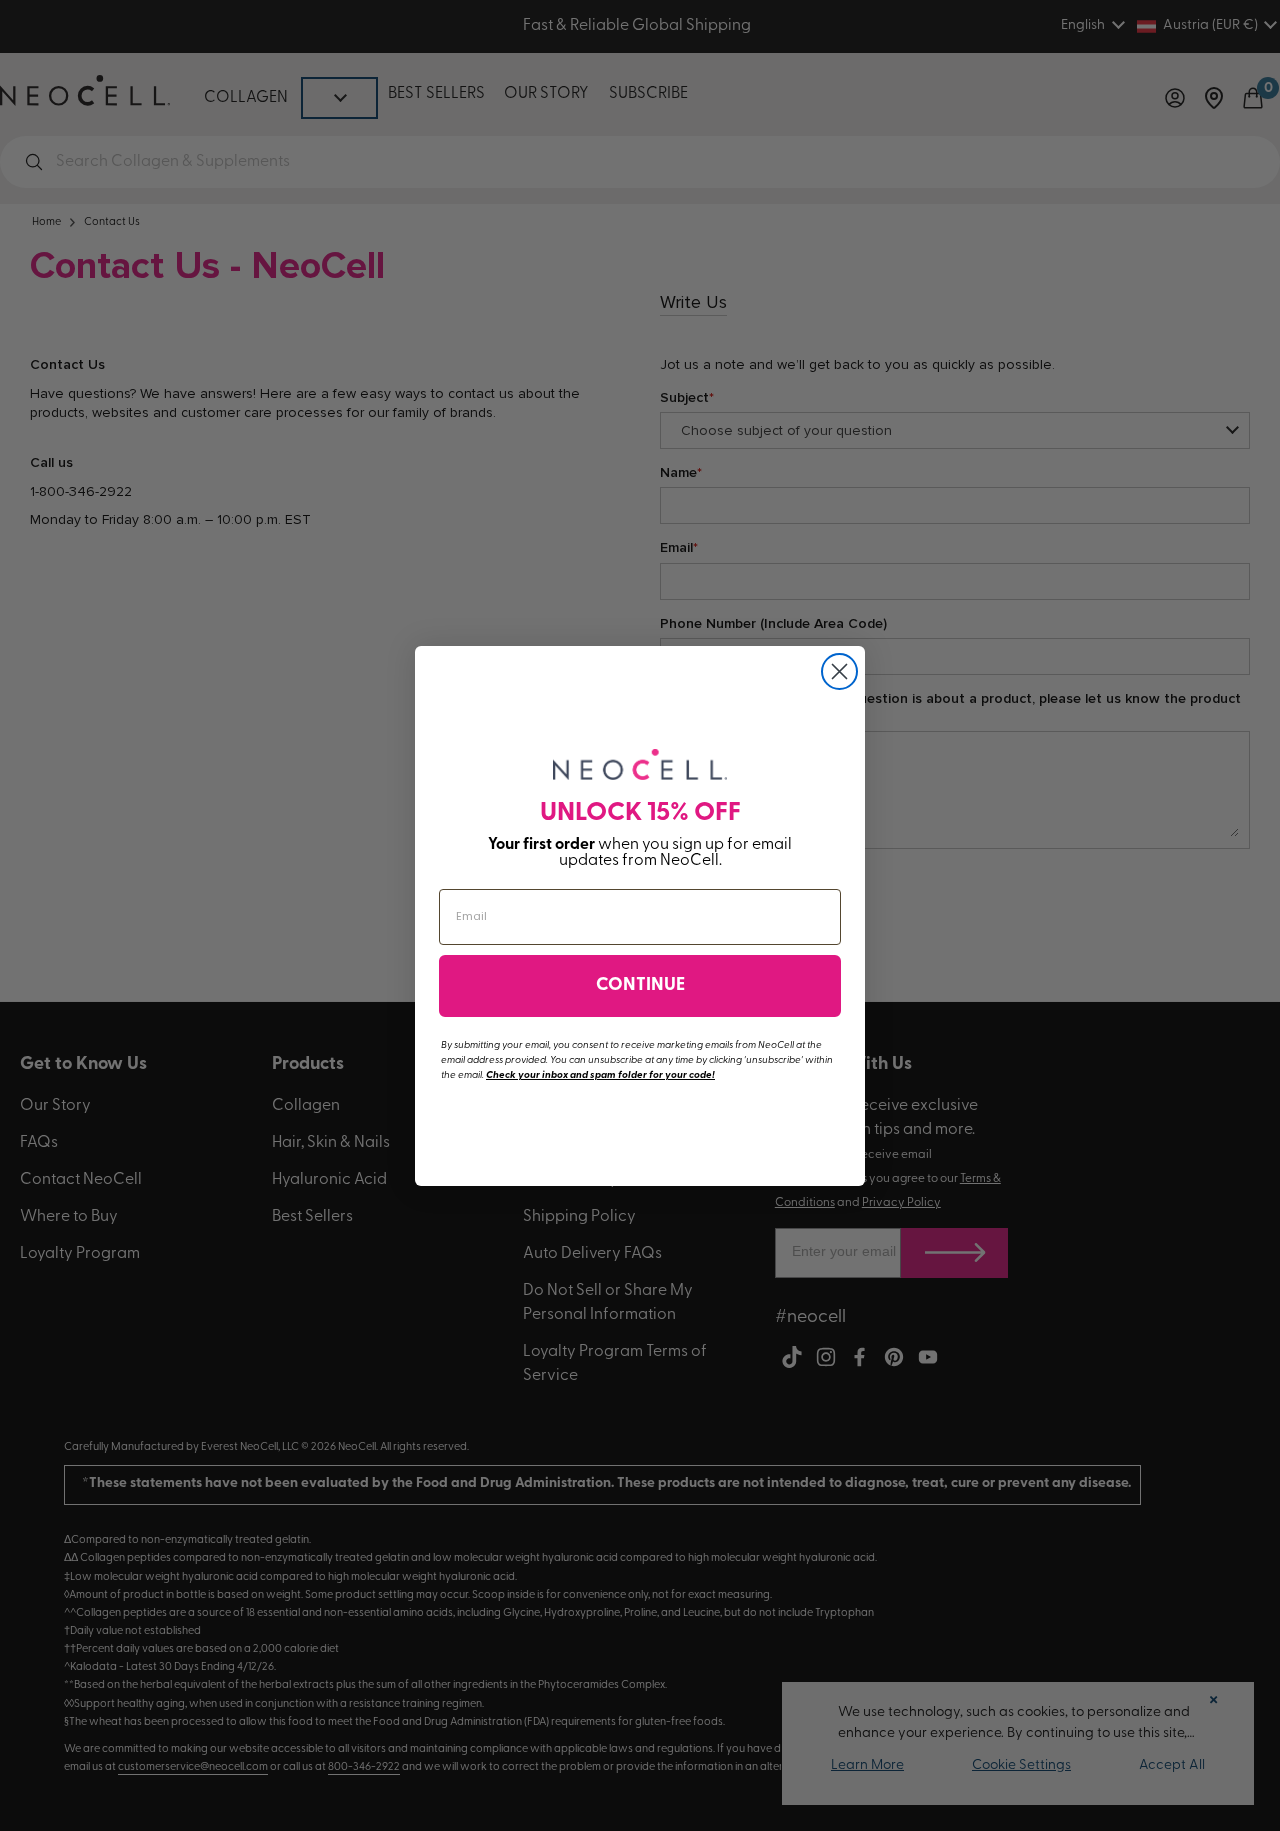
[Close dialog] (839, 671)
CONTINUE (640, 986)
